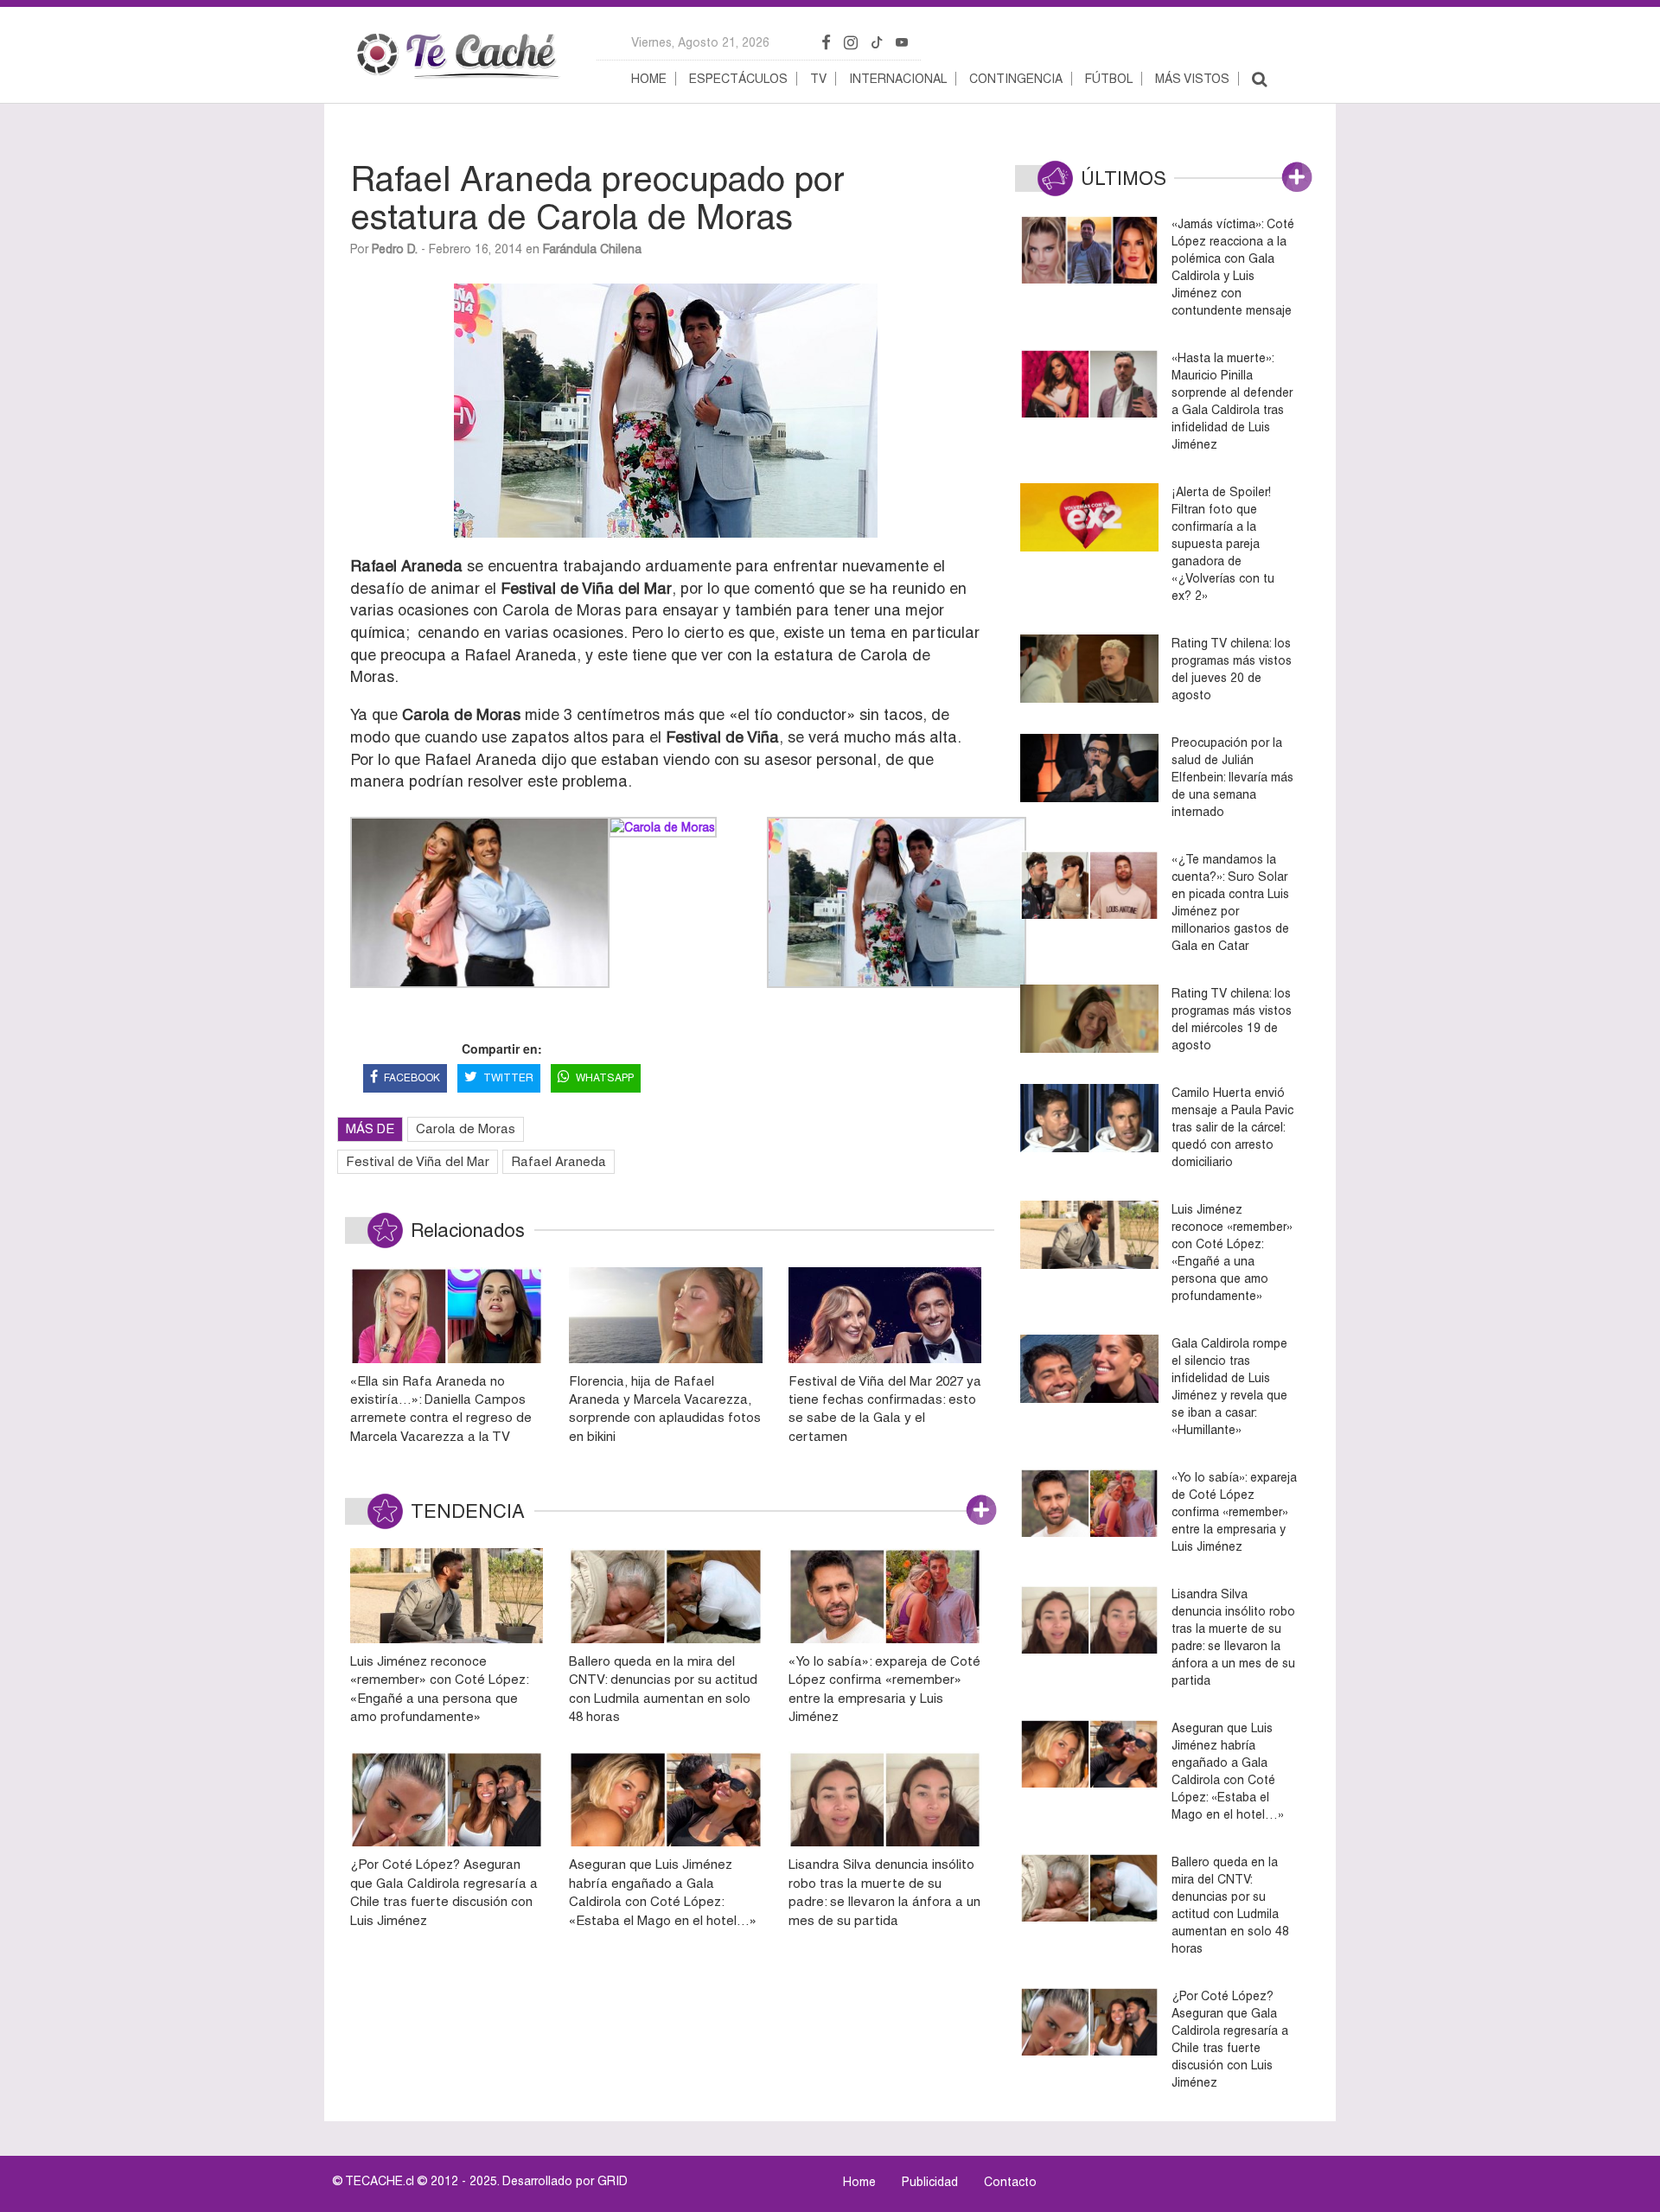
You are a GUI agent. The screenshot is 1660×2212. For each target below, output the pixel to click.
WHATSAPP (605, 1078)
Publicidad (930, 2182)
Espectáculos (738, 79)
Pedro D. (395, 249)
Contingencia (1016, 79)
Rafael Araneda (559, 1161)
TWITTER (508, 1078)
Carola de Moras (466, 1128)
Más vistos (1192, 79)
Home (649, 79)
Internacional (898, 79)
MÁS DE (370, 1128)
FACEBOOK (412, 1078)
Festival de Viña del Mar (418, 1161)
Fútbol (1109, 79)
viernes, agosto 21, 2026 (700, 42)
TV (818, 79)
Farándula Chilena (592, 249)
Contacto (1010, 2182)
